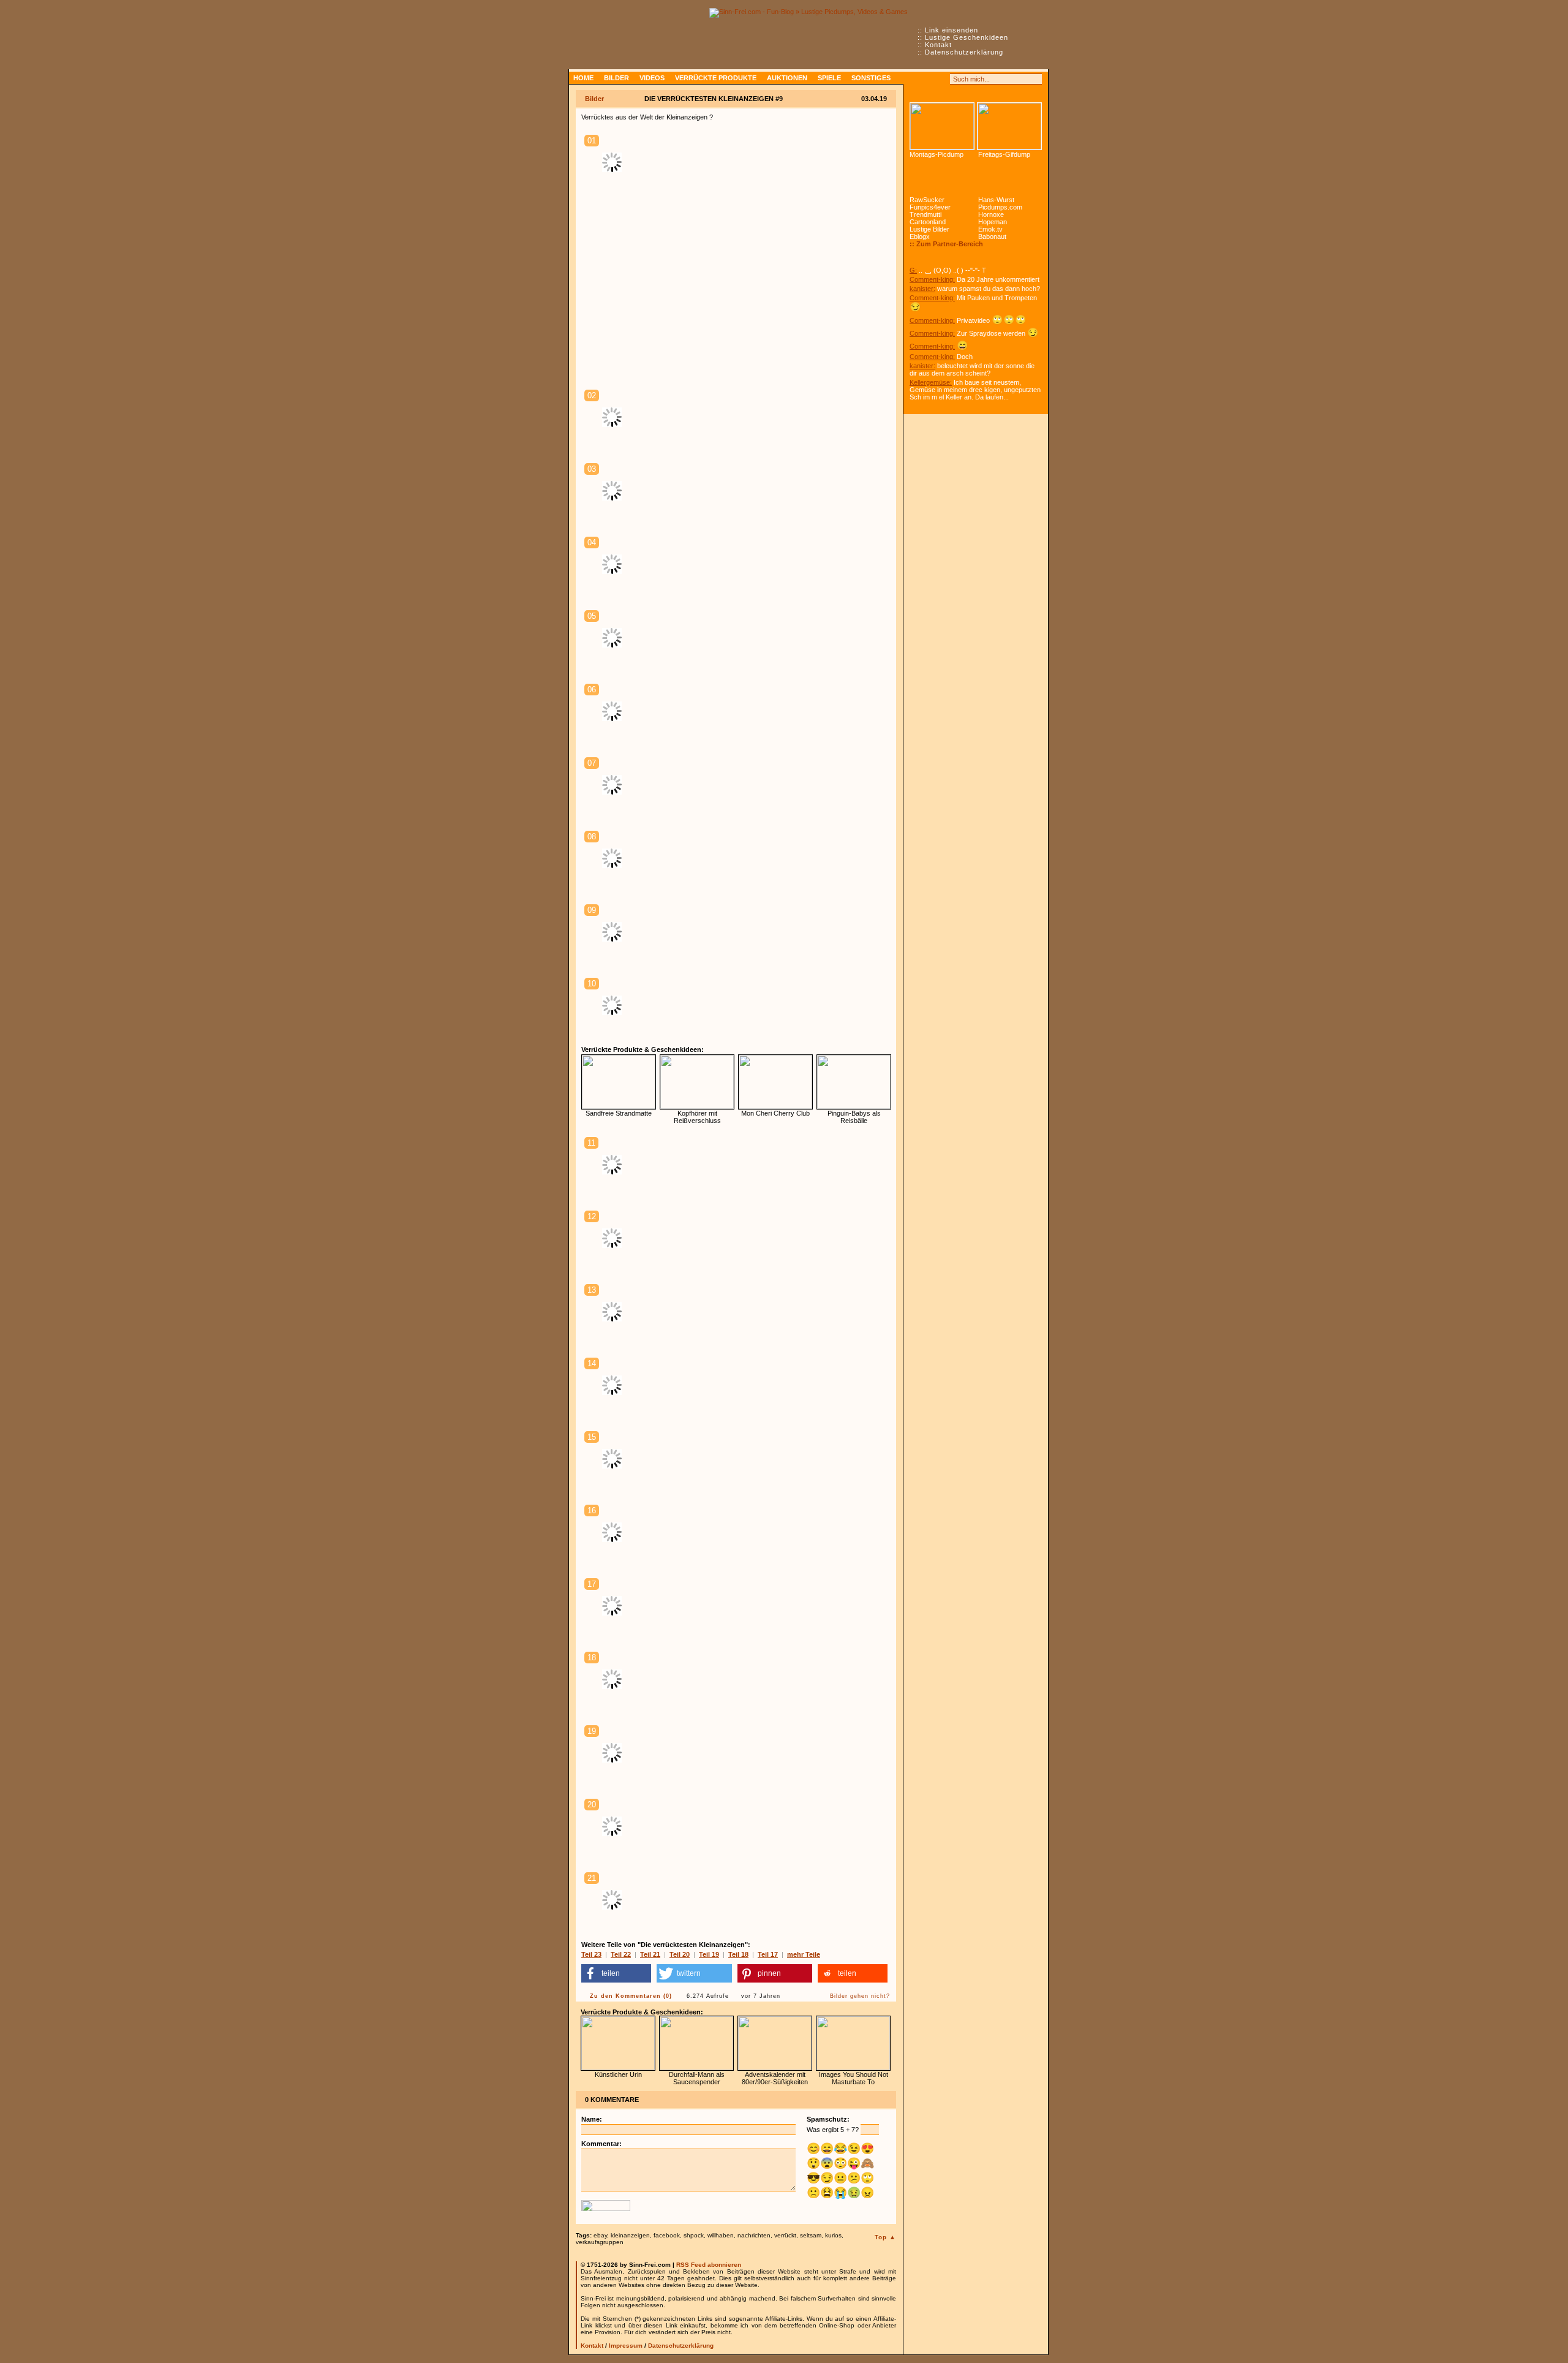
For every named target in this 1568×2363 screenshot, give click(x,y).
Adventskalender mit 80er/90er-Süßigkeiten (775, 2078)
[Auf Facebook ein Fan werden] (929, 79)
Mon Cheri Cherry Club (775, 1113)
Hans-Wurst (996, 200)
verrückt (785, 2235)
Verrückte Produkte (716, 78)
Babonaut (992, 236)
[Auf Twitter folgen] (942, 79)
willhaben (721, 2235)
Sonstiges (871, 78)
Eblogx (920, 236)
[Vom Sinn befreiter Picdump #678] (942, 126)
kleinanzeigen (630, 2235)
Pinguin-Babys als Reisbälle (854, 1117)
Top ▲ (885, 2237)
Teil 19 (709, 1954)
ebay (600, 2235)
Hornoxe (991, 214)
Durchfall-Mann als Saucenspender (697, 2078)
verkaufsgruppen (600, 2242)
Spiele (829, 78)
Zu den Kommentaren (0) (631, 1996)
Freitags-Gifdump (1004, 154)
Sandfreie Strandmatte (619, 1113)
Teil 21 (650, 1954)
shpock (694, 2235)
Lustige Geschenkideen (967, 37)
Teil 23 (591, 1954)
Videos (652, 78)
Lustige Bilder (929, 229)
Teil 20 (680, 1954)
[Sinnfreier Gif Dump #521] (1009, 126)
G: (913, 270)
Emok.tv (990, 229)
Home (583, 78)
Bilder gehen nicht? (860, 1996)
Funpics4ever (930, 207)
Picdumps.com (1000, 207)
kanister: (922, 289)
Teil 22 (621, 1954)
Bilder (616, 78)
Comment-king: (932, 279)
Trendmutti (925, 214)
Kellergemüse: (931, 382)
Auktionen (787, 78)
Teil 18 (738, 1954)
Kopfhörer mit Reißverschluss (697, 1117)
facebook (667, 2235)
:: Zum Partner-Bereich (946, 244)
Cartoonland (928, 222)
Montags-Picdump (937, 154)
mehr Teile (804, 1954)
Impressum (626, 2346)
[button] (616, 1973)
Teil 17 (768, 1954)
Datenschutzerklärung (964, 52)
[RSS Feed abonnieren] (915, 79)
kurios (833, 2235)
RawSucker (927, 200)
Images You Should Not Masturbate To (854, 2078)
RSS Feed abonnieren (709, 2265)
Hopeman (993, 222)
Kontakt (938, 45)
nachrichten (754, 2235)
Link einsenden (952, 30)
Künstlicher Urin (618, 2074)
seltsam (811, 2235)
